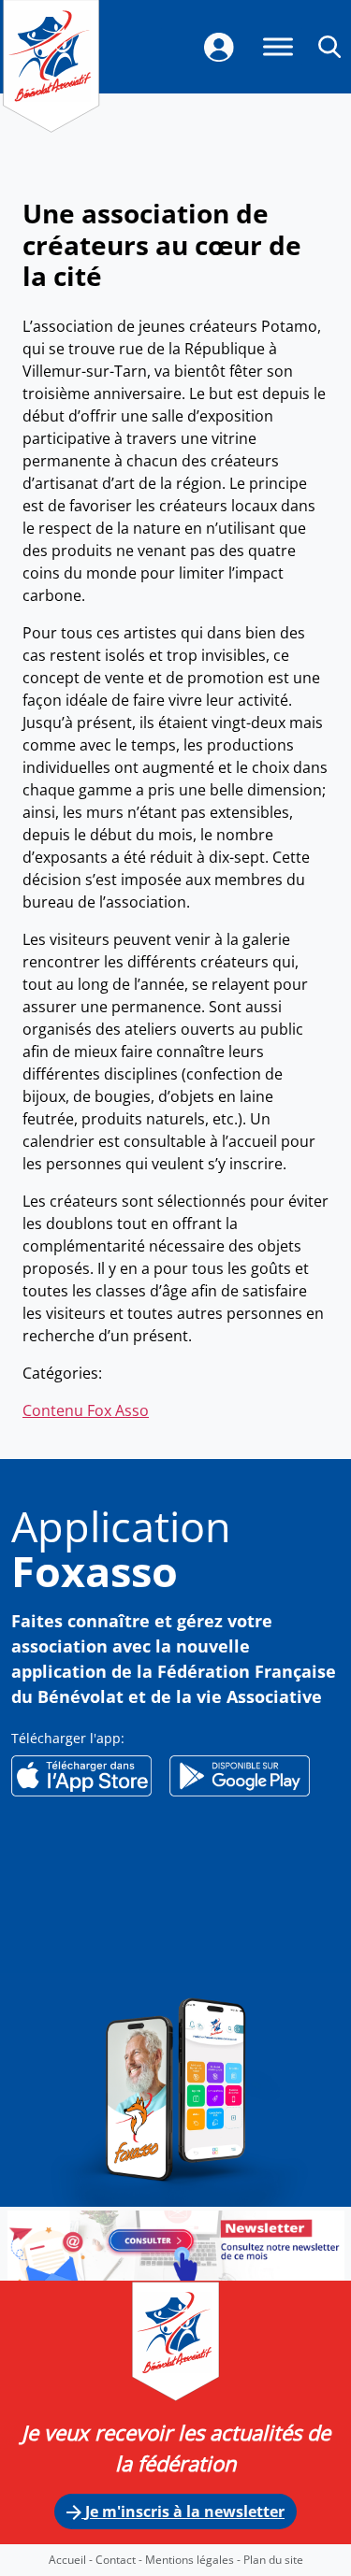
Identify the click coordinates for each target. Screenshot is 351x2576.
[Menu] (278, 46)
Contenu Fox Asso (86, 1410)
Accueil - (72, 2560)
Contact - (120, 2560)
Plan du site (273, 2560)
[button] (329, 46)
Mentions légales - (194, 2560)
